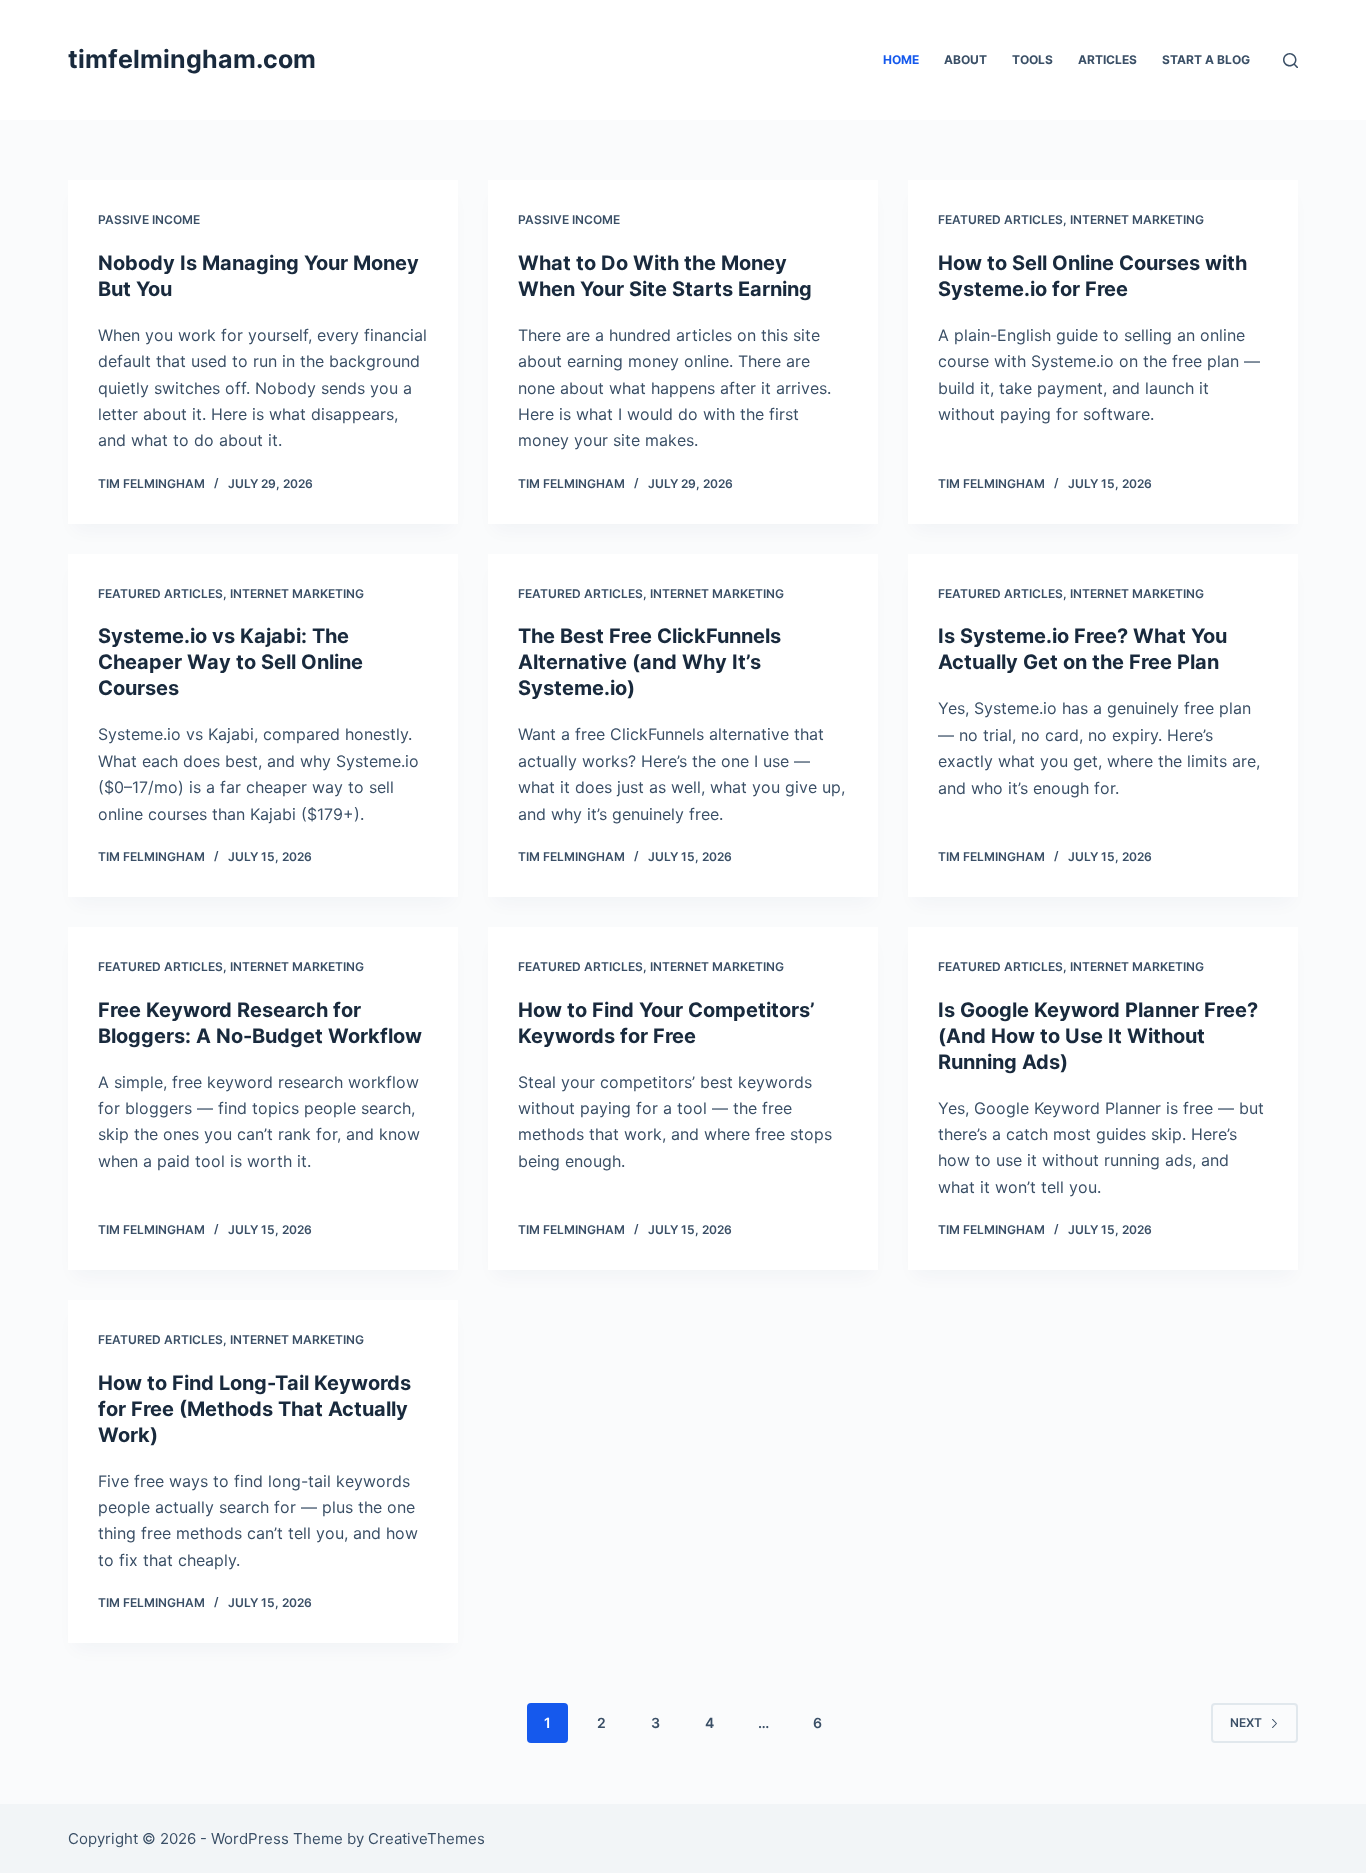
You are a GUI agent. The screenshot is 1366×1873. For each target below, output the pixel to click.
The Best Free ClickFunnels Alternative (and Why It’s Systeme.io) (649, 662)
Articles (1107, 59)
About (965, 59)
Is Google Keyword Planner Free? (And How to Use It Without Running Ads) (1098, 1036)
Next (1246, 1722)
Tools (1032, 59)
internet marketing (1137, 219)
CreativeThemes (426, 1838)
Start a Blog (1206, 59)
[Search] (1290, 60)
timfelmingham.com (192, 59)
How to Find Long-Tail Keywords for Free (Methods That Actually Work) (254, 1409)
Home (901, 59)
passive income (149, 219)
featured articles (1000, 219)
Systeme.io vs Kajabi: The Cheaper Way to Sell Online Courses (230, 662)
